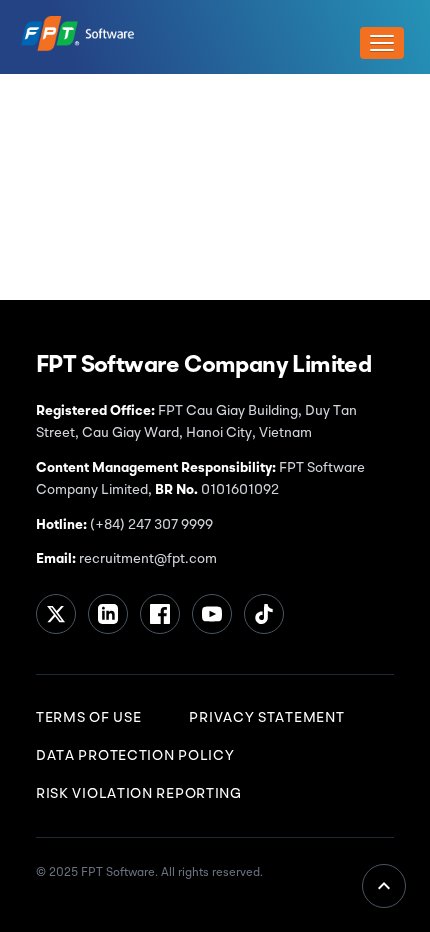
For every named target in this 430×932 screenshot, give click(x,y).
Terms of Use (88, 718)
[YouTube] (212, 614)
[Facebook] (160, 614)
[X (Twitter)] (56, 614)
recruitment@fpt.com (146, 559)
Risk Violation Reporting (139, 794)
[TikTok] (264, 614)
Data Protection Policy (135, 756)
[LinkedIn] (108, 614)
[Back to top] (384, 886)
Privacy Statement (266, 718)
